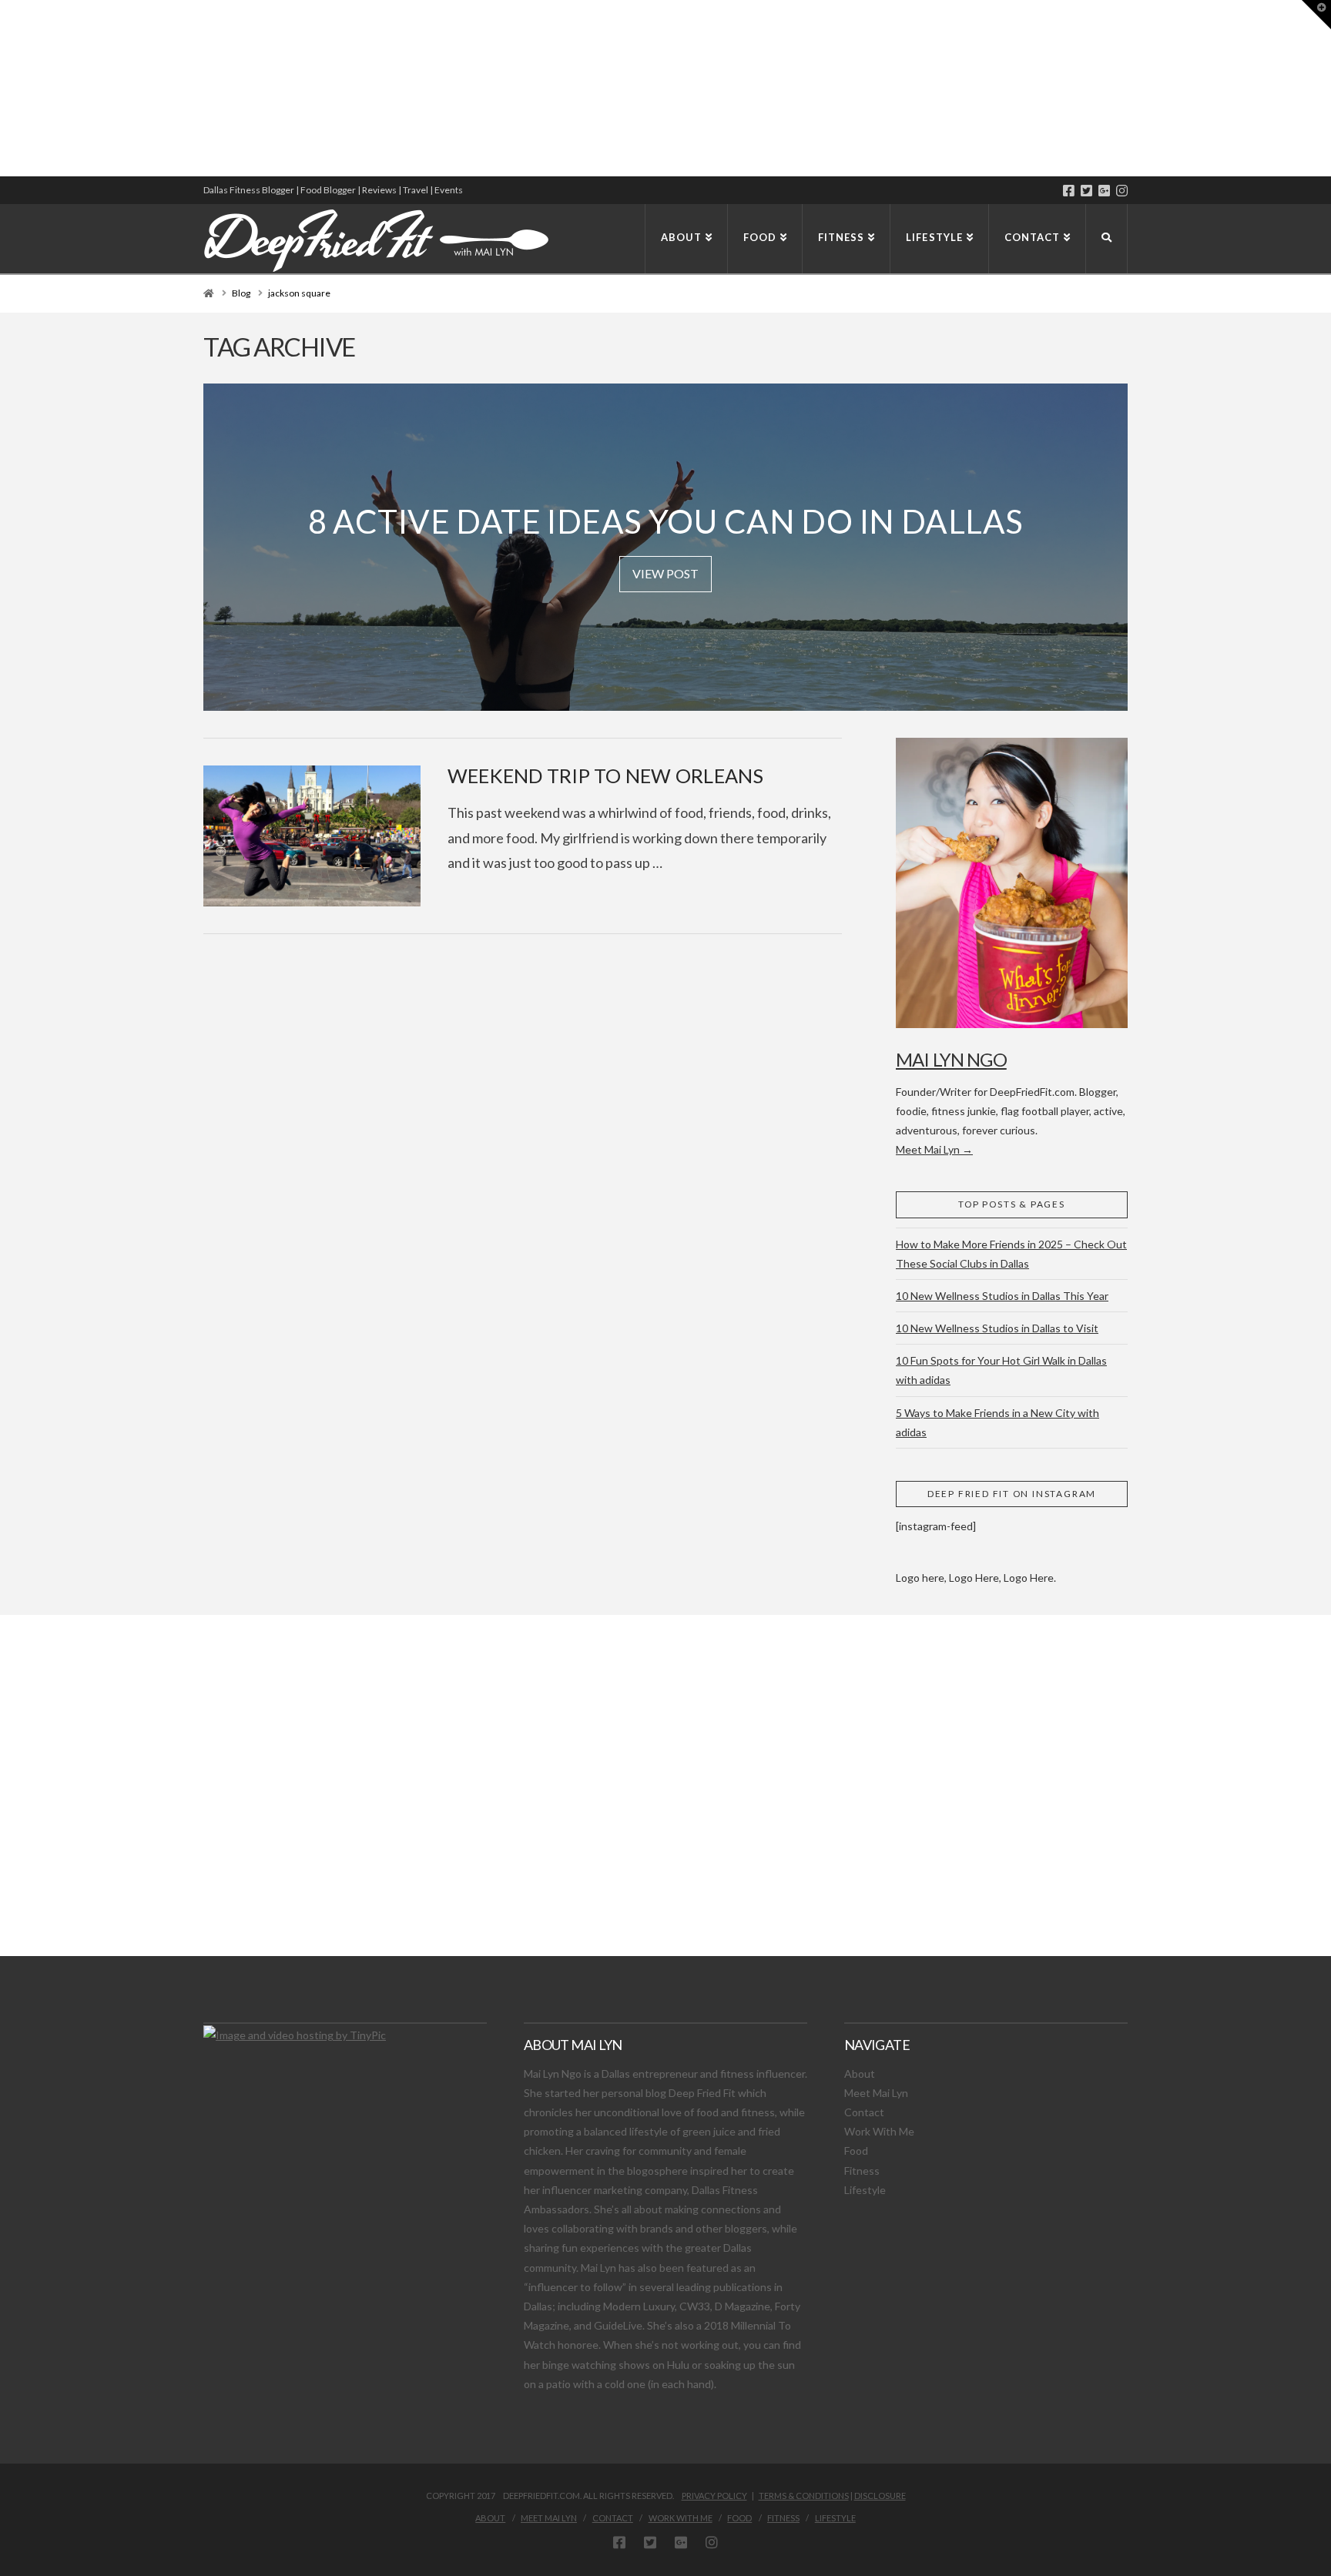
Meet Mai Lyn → (934, 1149)
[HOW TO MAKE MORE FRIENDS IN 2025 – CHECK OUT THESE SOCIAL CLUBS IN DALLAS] (1, 88)
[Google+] (1104, 191)
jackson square (299, 293)
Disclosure (880, 2496)
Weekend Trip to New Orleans (606, 775)
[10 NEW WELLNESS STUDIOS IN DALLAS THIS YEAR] (2, 88)
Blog (241, 293)
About (860, 2074)
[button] (1316, 15)
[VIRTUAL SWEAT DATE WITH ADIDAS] (5, 88)
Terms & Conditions (804, 2496)
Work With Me (879, 2131)
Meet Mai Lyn (876, 2093)
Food (856, 2151)
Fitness (862, 2171)
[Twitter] (1086, 191)
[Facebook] (1069, 191)
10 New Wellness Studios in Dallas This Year (1002, 1296)
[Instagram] (1122, 191)
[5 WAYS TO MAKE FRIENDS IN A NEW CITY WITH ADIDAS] (4, 88)
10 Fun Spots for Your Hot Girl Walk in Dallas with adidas (1001, 1370)
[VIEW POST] (312, 836)
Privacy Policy (714, 2496)
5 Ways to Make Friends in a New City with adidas (997, 1422)
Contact (864, 2112)
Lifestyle (865, 2190)
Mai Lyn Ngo (951, 1059)
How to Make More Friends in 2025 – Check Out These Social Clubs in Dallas (1011, 1254)
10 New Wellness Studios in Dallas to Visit (997, 1328)
